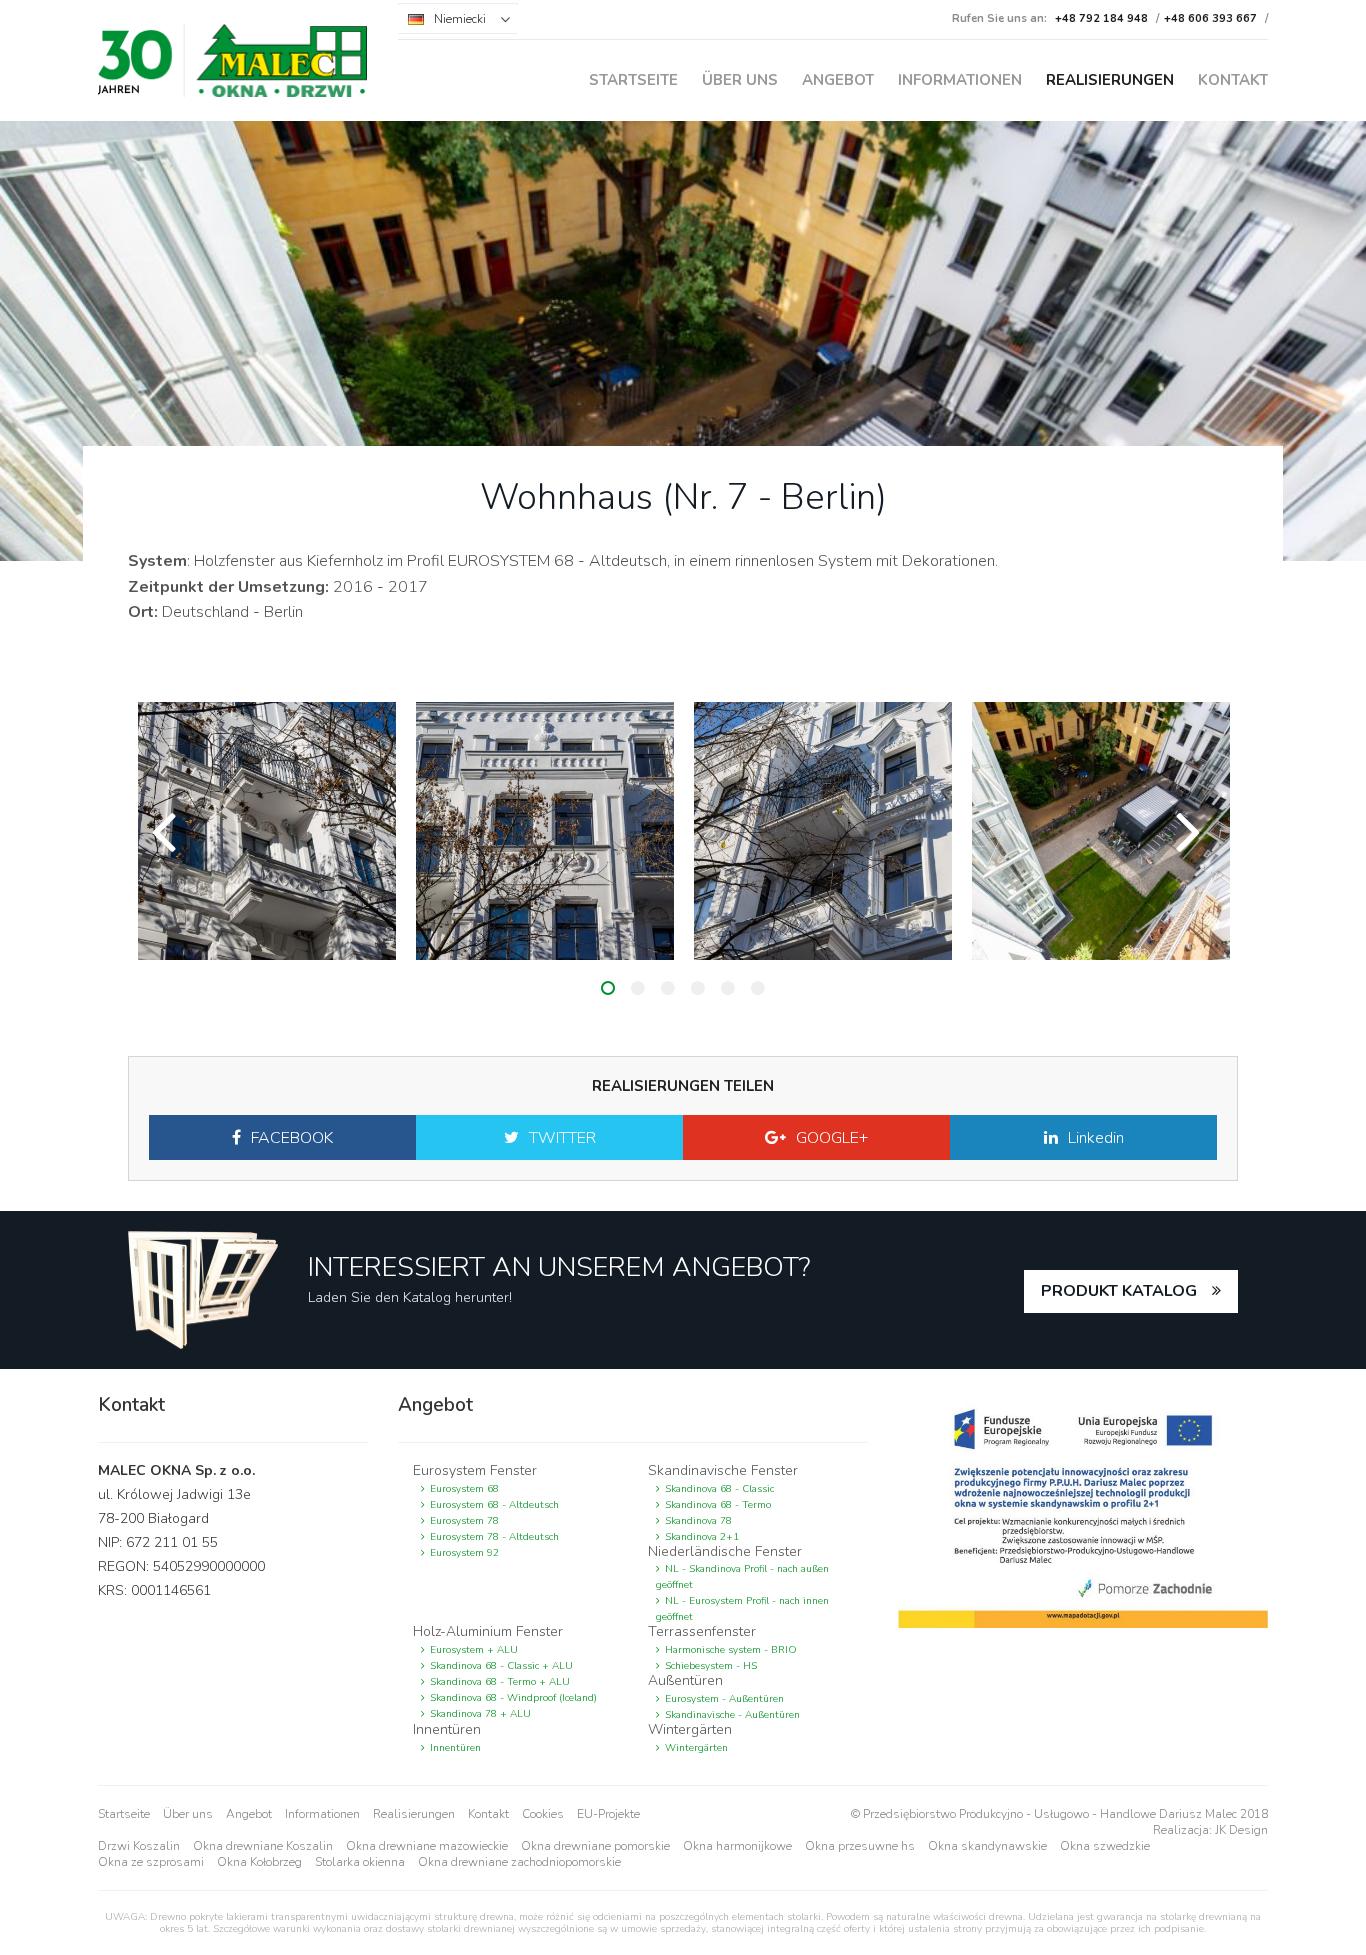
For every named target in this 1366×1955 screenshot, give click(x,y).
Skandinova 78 (698, 1521)
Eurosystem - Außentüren (724, 1699)
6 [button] (758, 988)
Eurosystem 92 (464, 1553)
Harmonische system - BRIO (731, 1650)
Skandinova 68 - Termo (718, 1505)
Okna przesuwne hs (860, 1846)
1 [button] (608, 988)
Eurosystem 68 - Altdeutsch (494, 1505)
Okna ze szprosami (151, 1862)
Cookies (543, 1814)
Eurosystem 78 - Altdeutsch (494, 1537)
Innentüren (455, 1748)
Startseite (633, 80)
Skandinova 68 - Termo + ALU (500, 1682)
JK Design (1241, 1830)
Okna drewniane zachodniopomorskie (519, 1862)
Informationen (960, 80)
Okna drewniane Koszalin (263, 1846)
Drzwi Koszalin (139, 1846)
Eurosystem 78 (464, 1521)
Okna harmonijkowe (737, 1846)
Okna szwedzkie (1105, 1846)
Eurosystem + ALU (474, 1650)
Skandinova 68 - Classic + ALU (501, 1666)
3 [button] (668, 988)
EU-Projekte (608, 1814)
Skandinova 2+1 (702, 1537)
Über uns (740, 80)
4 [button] (698, 988)
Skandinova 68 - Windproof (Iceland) (513, 1698)
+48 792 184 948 (1101, 18)
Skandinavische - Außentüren (732, 1715)
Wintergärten (696, 1748)
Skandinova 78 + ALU (480, 1714)
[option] (267, 831)
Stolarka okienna (360, 1862)
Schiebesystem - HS (711, 1666)
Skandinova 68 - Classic (719, 1489)
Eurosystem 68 (464, 1489)
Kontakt (1233, 80)
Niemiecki (460, 19)
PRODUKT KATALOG (1119, 1291)
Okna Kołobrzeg (259, 1862)
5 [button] (728, 988)
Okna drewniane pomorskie (595, 1846)
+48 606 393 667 (1210, 18)
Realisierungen (1110, 80)
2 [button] (638, 988)
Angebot (838, 80)
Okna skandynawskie (987, 1846)
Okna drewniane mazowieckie (427, 1846)
